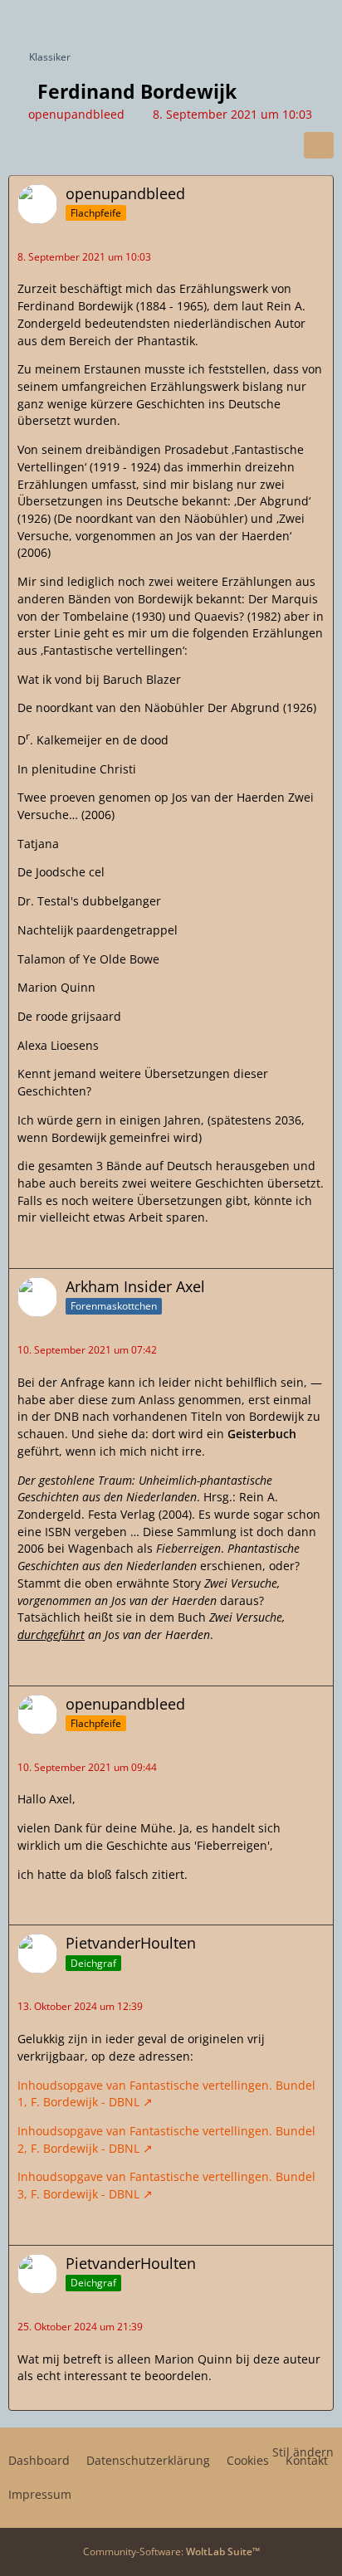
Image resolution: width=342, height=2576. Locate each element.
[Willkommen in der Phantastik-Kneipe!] (8, 21)
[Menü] (320, 21)
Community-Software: (171, 2552)
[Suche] (237, 21)
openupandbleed (76, 114)
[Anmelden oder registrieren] (279, 21)
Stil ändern (303, 2452)
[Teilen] (319, 145)
